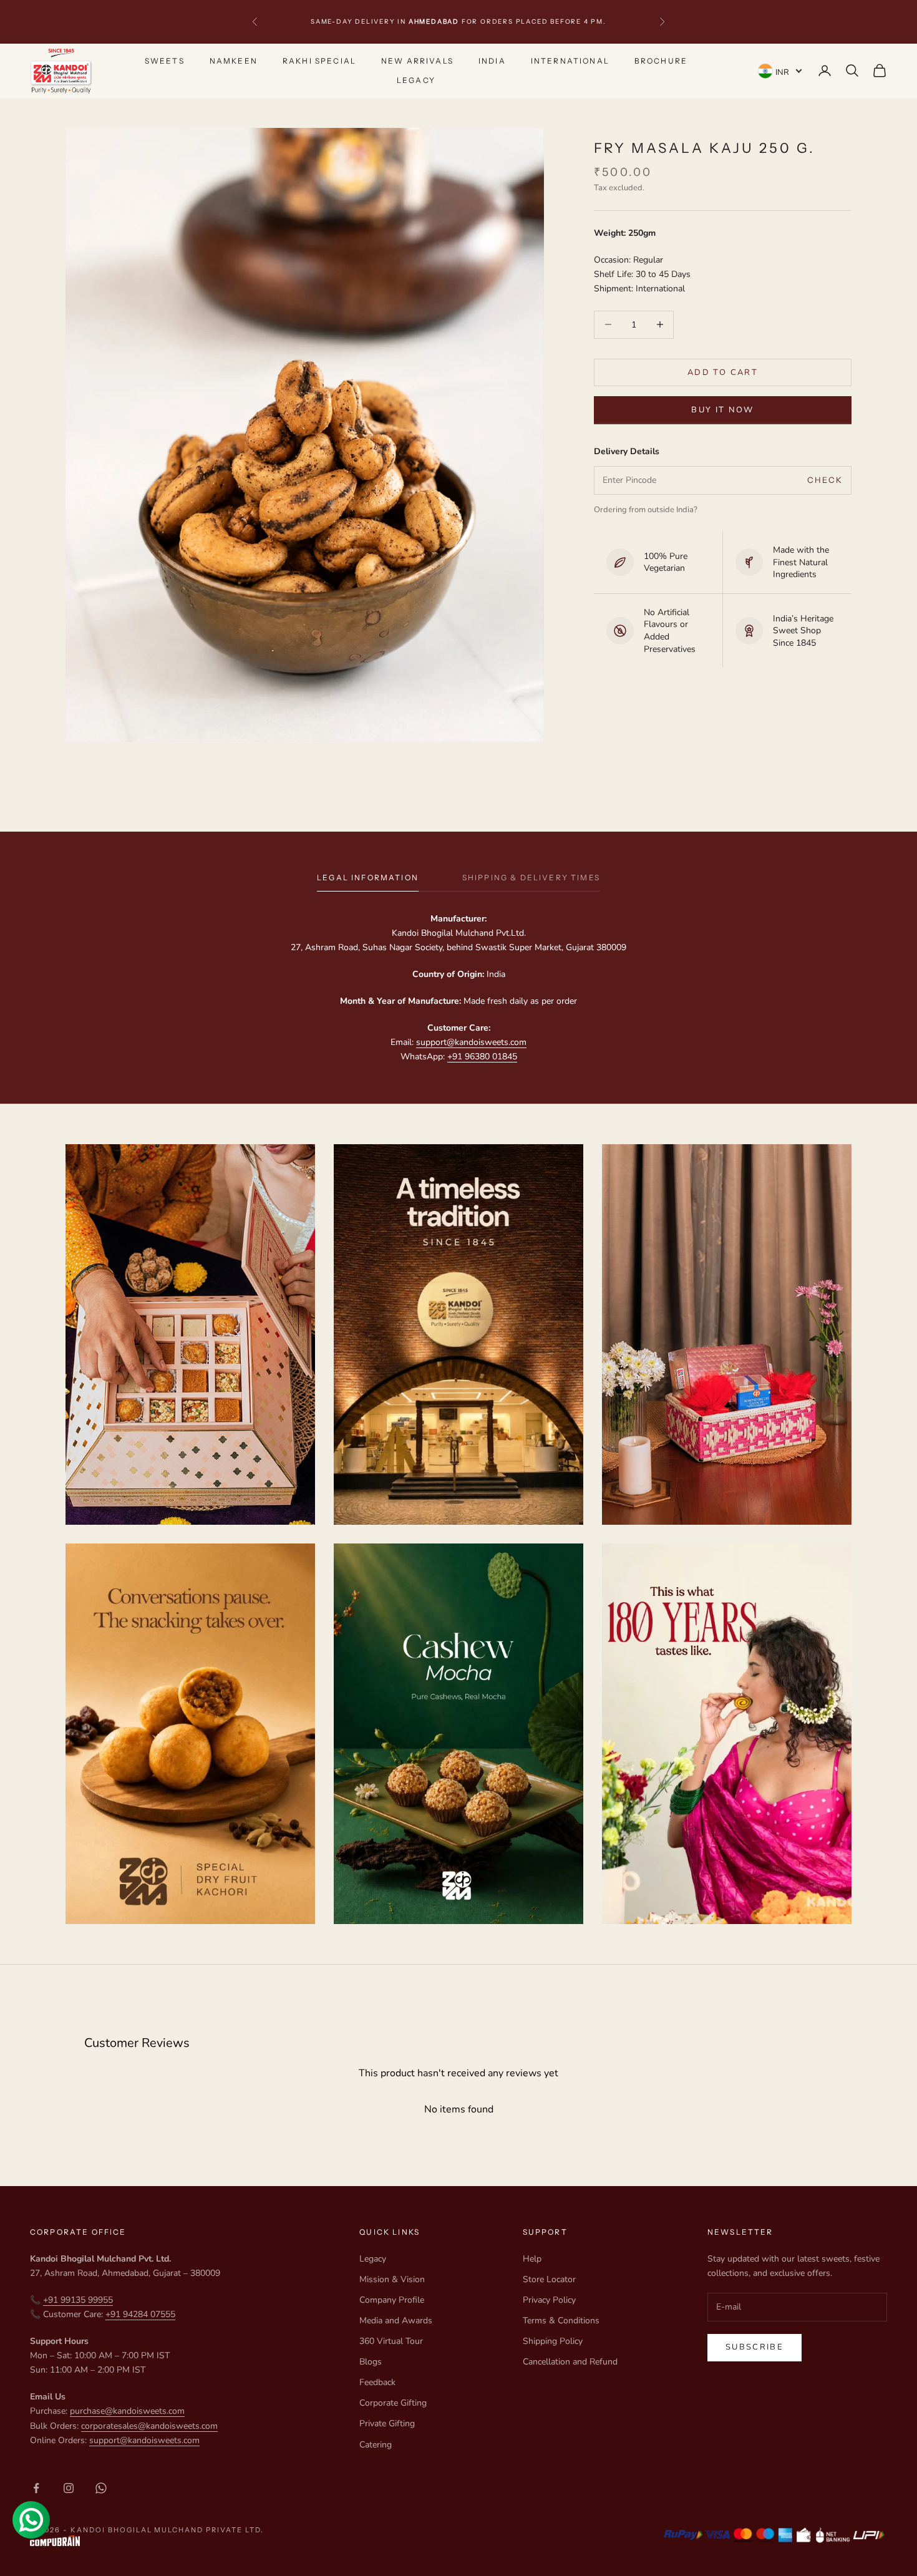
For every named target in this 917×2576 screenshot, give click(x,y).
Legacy (416, 80)
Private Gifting (387, 2423)
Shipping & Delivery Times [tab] (531, 877)
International (570, 61)
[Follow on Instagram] (69, 2488)
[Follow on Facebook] (36, 2488)
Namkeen (234, 61)
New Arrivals (417, 61)
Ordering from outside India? (646, 509)
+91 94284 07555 (140, 2314)
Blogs (371, 2362)
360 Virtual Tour (391, 2341)
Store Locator (549, 2279)
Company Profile (392, 2300)
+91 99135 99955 (78, 2300)
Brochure (661, 61)
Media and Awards (396, 2321)
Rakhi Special (319, 61)
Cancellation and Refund (570, 2362)
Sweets (165, 61)
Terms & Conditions (561, 2321)
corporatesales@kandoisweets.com (149, 2426)
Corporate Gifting (393, 2403)
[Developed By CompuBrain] (147, 2541)
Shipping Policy (553, 2341)
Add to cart (723, 372)
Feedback (377, 2382)
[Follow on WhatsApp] (101, 2488)
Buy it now (722, 410)
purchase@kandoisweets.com (127, 2411)
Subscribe (754, 2347)
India (492, 61)
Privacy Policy (549, 2300)
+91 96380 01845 (482, 1057)
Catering (376, 2445)
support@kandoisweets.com (471, 1042)
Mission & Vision (392, 2279)
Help (532, 2259)
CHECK (825, 480)
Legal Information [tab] (368, 877)
